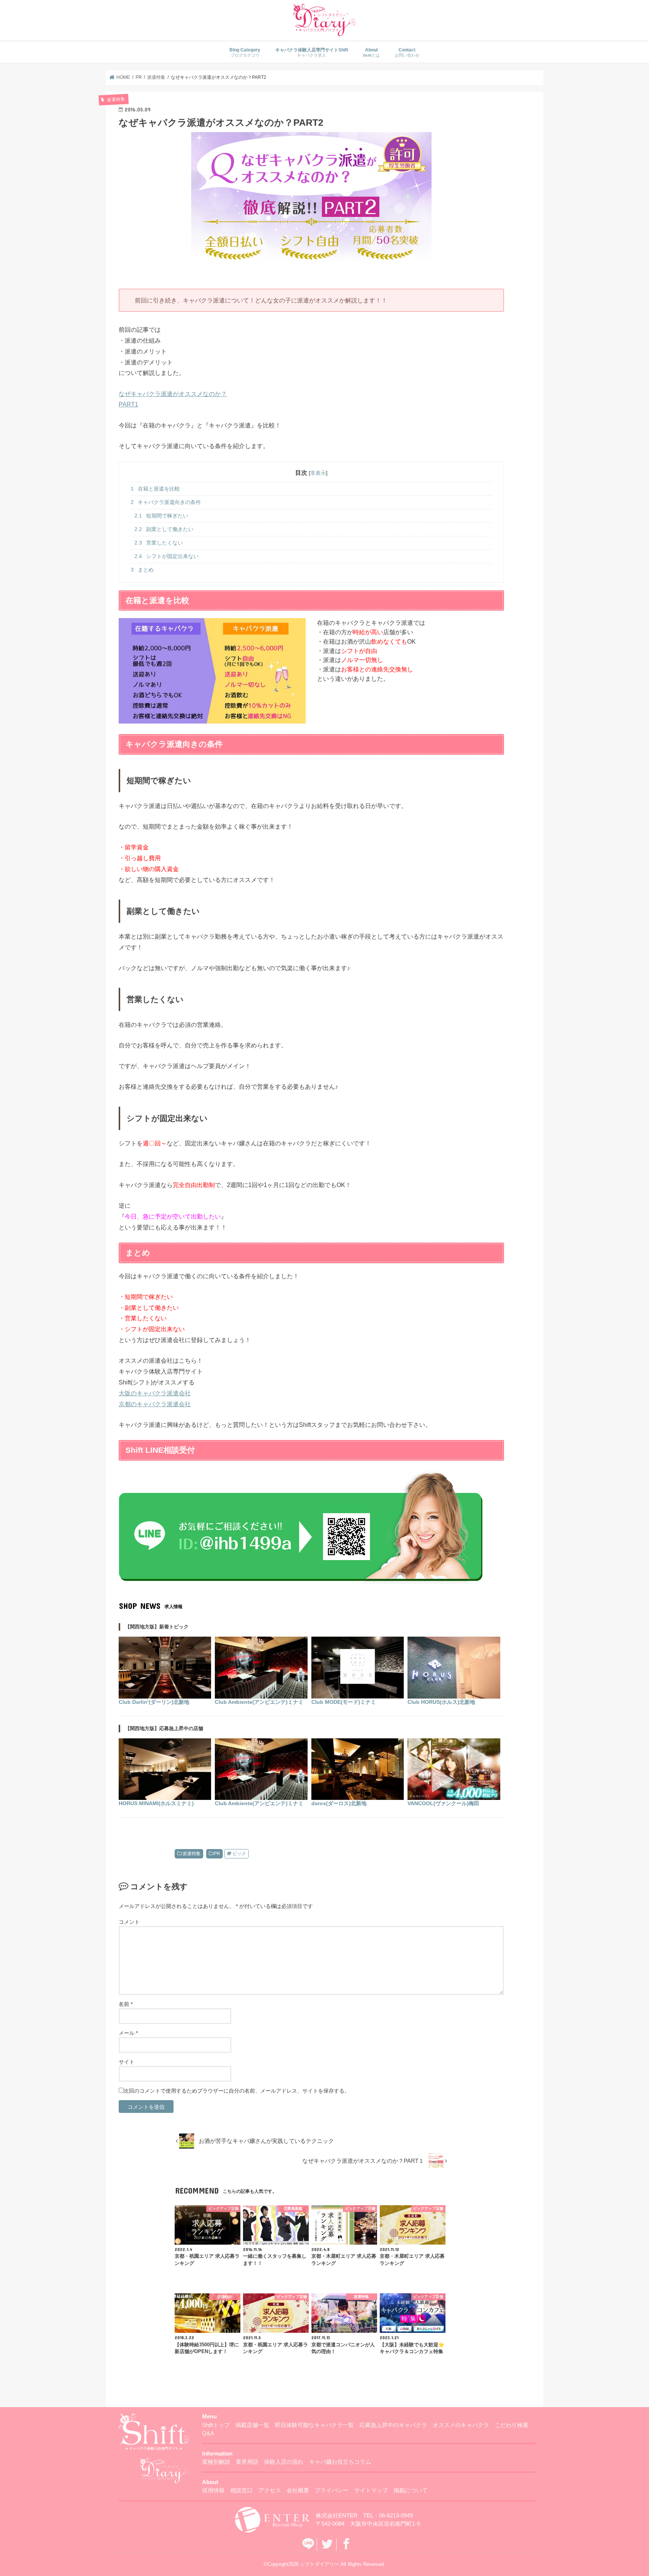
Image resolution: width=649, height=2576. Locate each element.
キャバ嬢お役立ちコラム (340, 2462)
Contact (407, 52)
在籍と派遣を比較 (155, 489)
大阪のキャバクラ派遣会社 (155, 1393)
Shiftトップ (216, 2425)
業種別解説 (216, 2462)
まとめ (142, 570)
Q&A (208, 2434)
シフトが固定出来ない (167, 556)
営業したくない (159, 543)
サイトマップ (371, 2491)
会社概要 (298, 2491)
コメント (129, 1922)
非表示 (318, 473)
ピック (239, 1854)
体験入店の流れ (284, 2462)
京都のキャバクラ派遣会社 (155, 1404)
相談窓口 (241, 2491)
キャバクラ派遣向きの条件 (166, 502)
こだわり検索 (512, 2425)
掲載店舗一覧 (252, 2425)
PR (217, 1854)
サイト (127, 2062)
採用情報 (213, 2491)
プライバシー (332, 2491)
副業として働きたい (164, 529)
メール (128, 2033)
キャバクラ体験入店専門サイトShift (312, 52)
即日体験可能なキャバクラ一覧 (314, 2425)
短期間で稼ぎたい (161, 516)
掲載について (411, 2491)
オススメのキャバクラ (461, 2425)
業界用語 (247, 2462)
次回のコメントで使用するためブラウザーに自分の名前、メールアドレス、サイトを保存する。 (237, 2091)
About (371, 52)
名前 (126, 2004)
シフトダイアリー (320, 2564)
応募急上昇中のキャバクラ (393, 2425)
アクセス (270, 2491)
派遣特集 (192, 1854)
